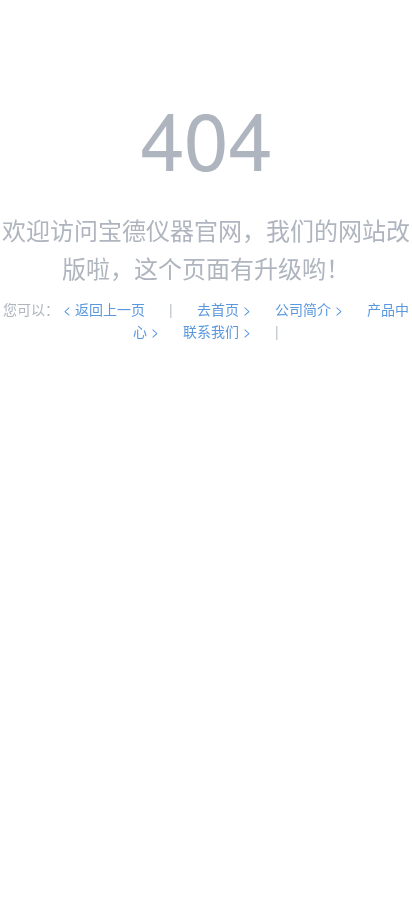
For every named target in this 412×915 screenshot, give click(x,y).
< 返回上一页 (104, 309)
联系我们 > (217, 331)
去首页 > (224, 309)
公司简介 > (309, 309)
